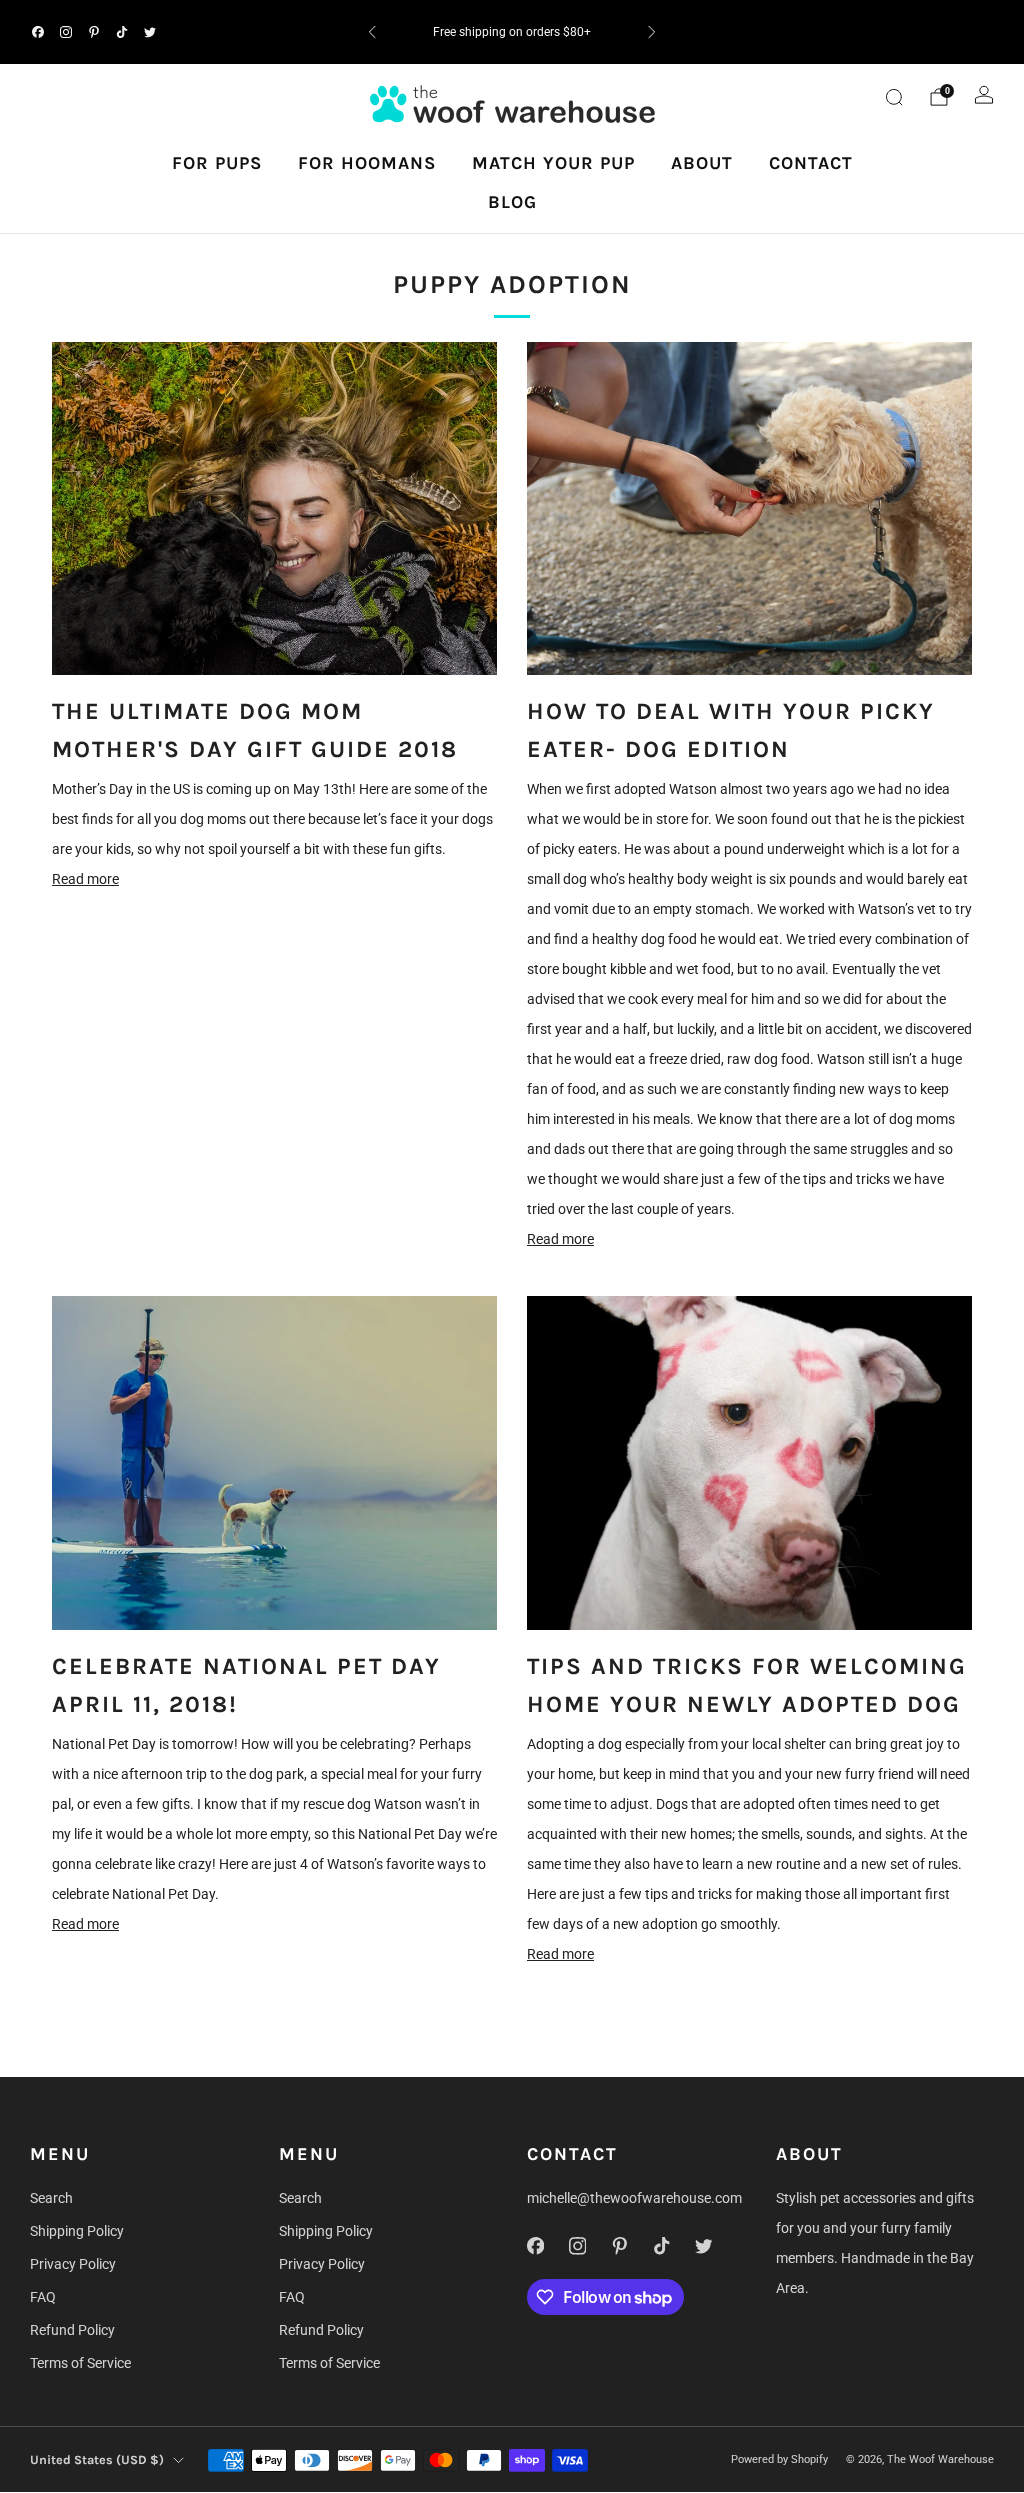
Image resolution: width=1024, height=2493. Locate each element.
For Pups (217, 163)
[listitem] (511, 32)
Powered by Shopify (779, 2459)
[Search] (894, 97)
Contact (811, 163)
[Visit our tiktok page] (122, 32)
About (702, 163)
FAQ (43, 2297)
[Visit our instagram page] (66, 32)
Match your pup (553, 163)
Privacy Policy (73, 2264)
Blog (512, 202)
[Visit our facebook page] (38, 32)
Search (51, 2198)
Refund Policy (72, 2330)
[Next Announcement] (652, 32)
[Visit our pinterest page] (94, 32)
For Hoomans (367, 163)
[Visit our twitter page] (150, 32)
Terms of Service (80, 2363)
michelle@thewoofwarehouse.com (634, 2198)
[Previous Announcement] (372, 32)
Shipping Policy (77, 2231)
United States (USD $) (97, 2459)
